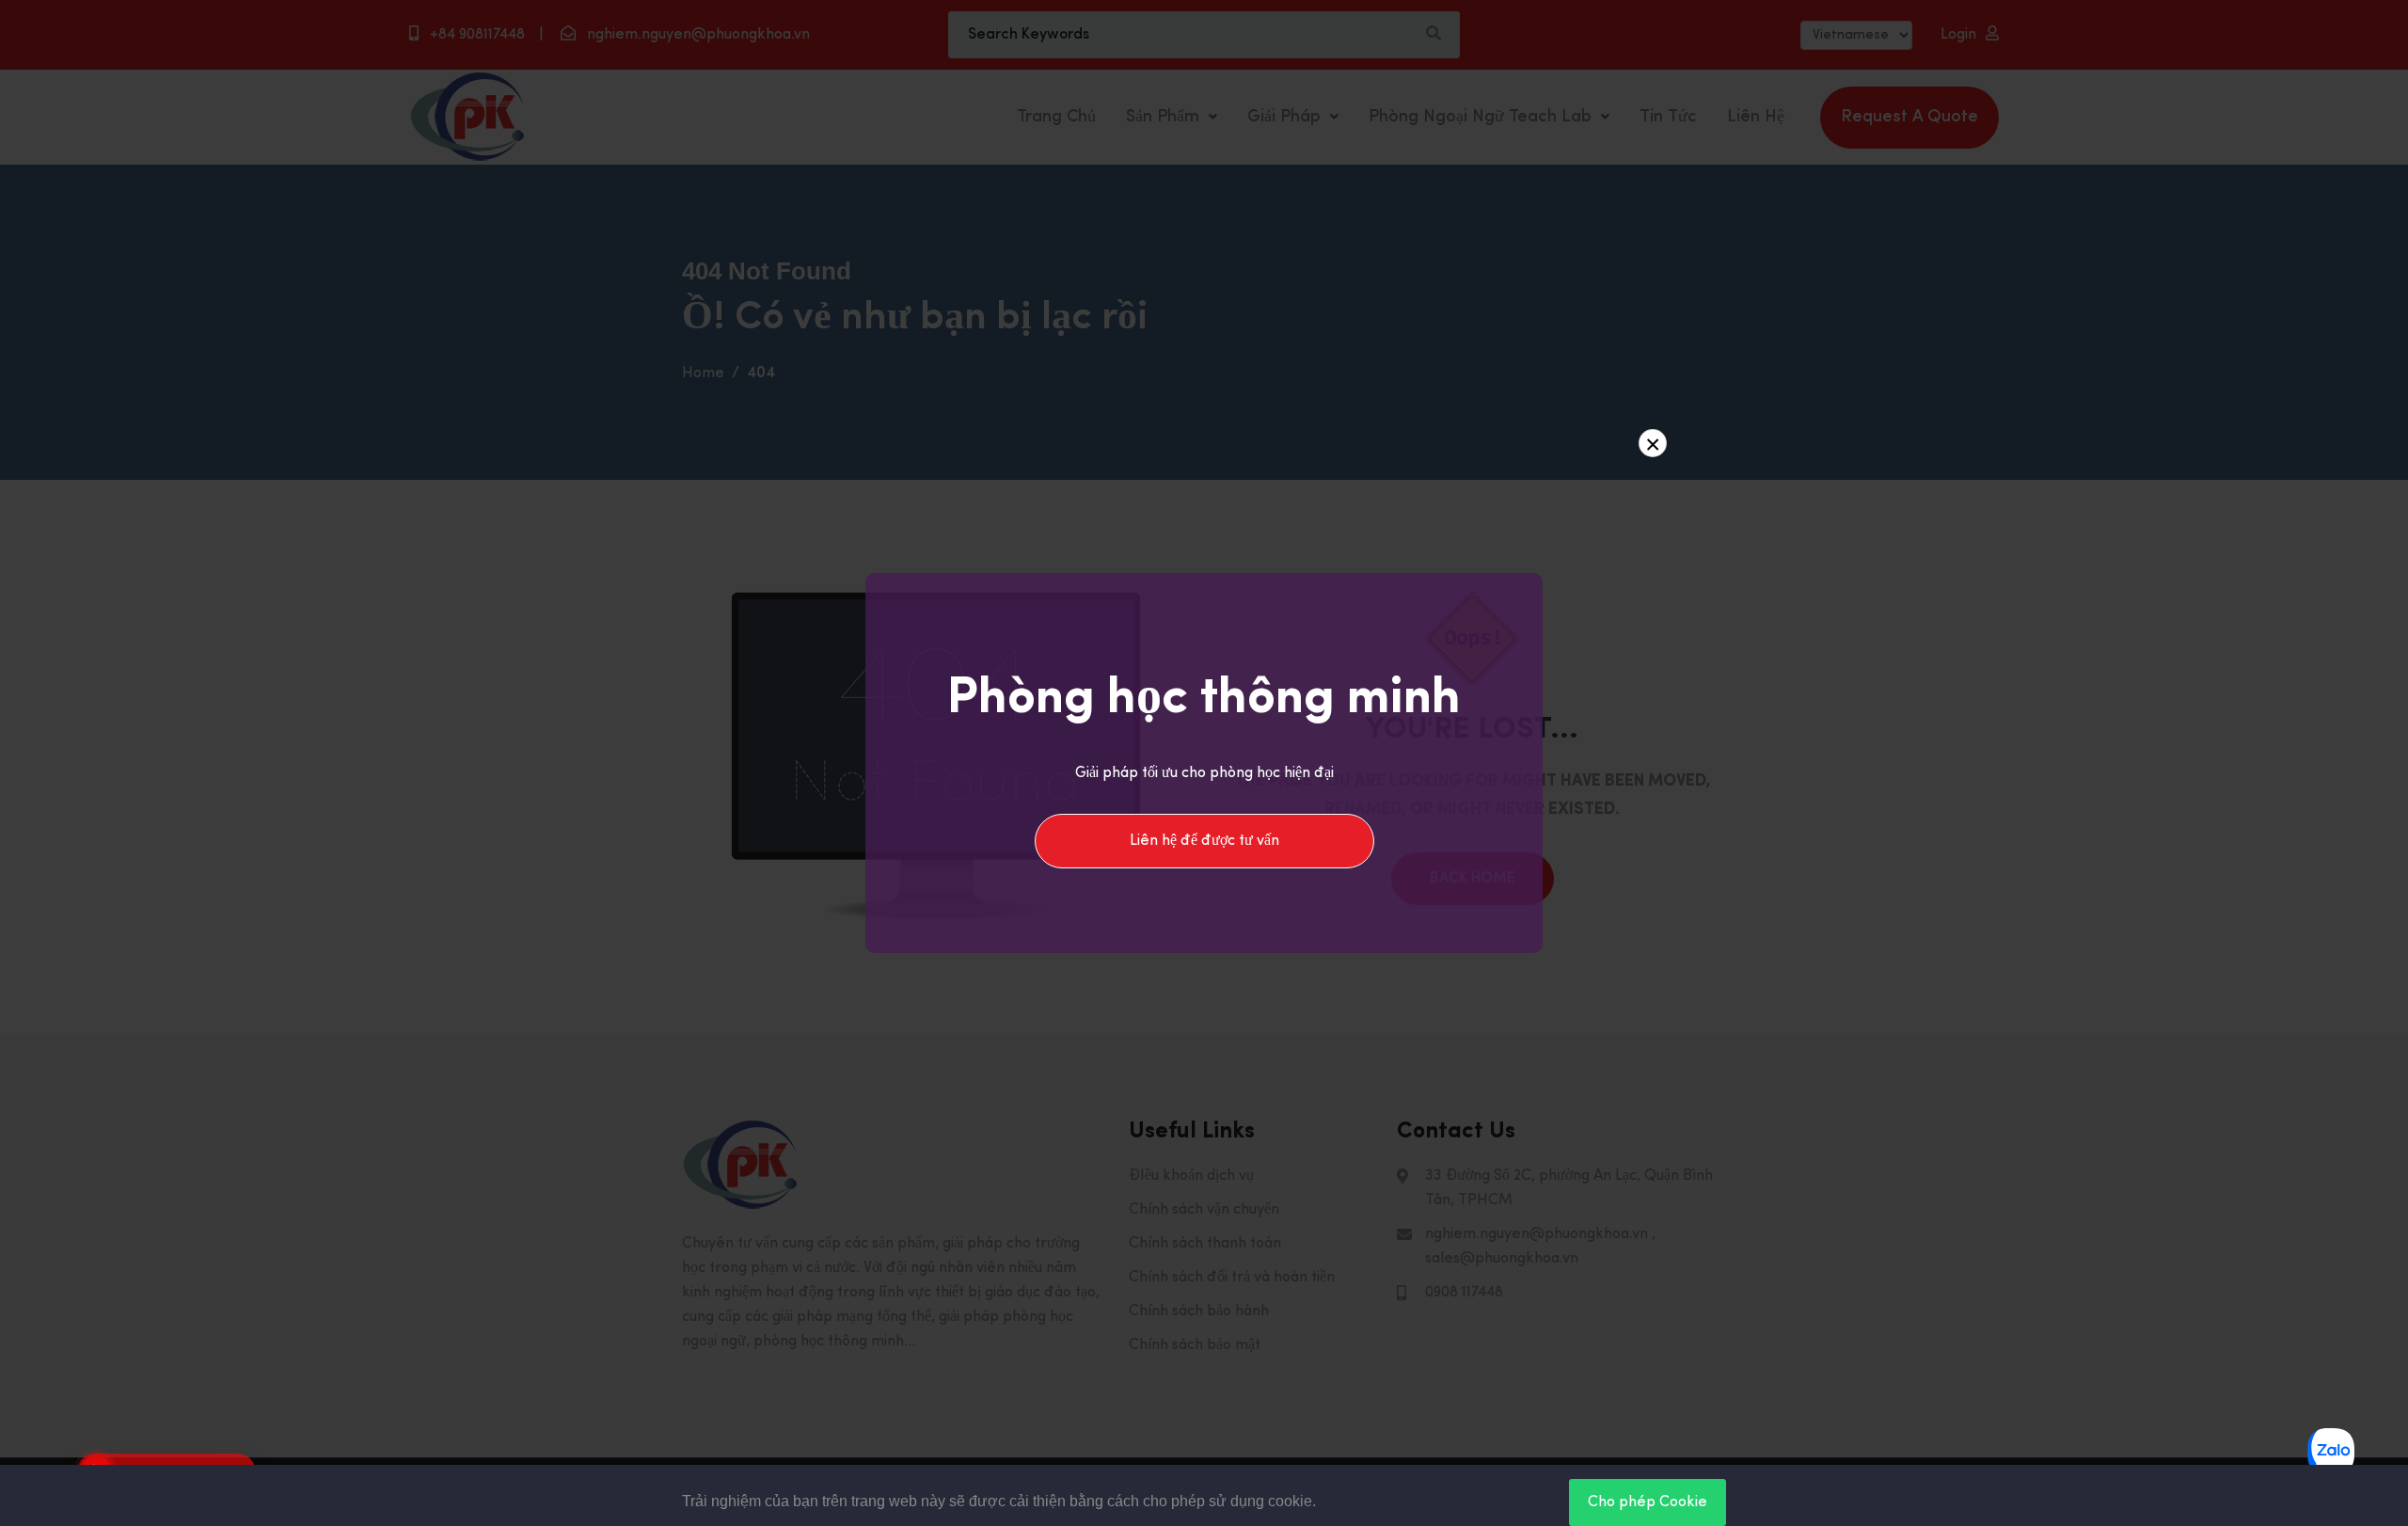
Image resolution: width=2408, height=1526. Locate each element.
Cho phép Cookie (1648, 1502)
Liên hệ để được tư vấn (1204, 841)
